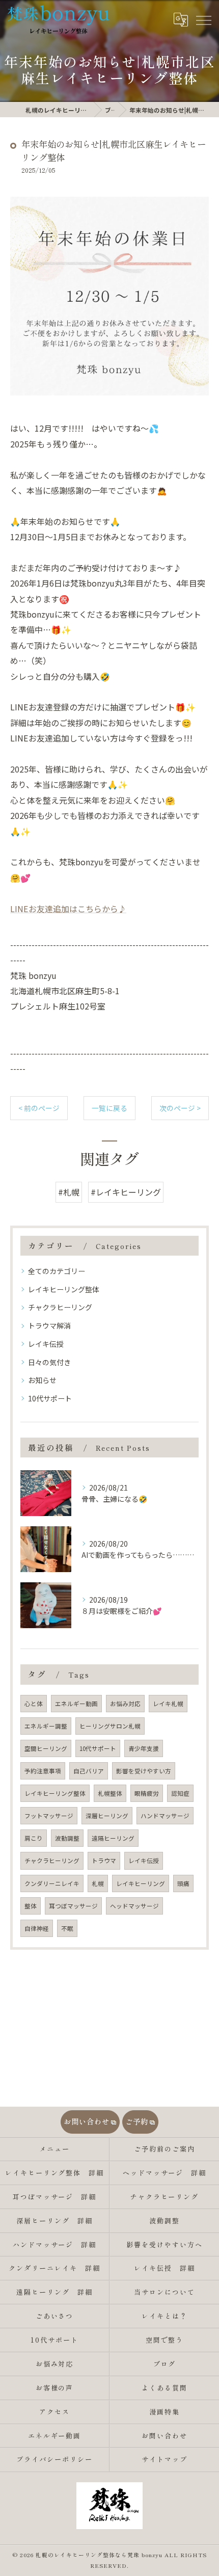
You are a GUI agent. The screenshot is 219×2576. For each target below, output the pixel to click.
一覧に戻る (109, 1108)
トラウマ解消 (49, 1325)
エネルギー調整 (46, 1726)
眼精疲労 (147, 1793)
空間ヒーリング (46, 1748)
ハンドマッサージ (165, 1816)
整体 (31, 1906)
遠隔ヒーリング (113, 1838)
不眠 (67, 1928)
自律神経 (37, 1928)
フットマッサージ (49, 1816)
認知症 (180, 1793)
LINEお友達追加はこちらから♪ (68, 909)
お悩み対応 (125, 1704)
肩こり (34, 1838)
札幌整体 (110, 1793)
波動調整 (67, 1838)
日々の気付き (49, 1362)
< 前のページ (39, 1108)
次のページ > (180, 1108)
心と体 (34, 1704)
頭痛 (183, 1883)
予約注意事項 (43, 1771)
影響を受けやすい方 (144, 1771)
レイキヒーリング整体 (64, 1289)
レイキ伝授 (46, 1344)
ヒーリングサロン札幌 (110, 1726)
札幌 (98, 1883)
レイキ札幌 (168, 1704)
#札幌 (69, 1192)
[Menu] (203, 19)
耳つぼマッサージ (73, 1906)
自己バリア (89, 1771)
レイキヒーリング (141, 1883)
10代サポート (50, 1398)
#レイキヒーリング (126, 1192)
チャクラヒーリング (60, 1307)
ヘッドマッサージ (134, 1906)
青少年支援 (144, 1748)
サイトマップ (165, 2459)
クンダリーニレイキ (52, 1883)
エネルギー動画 (76, 1704)
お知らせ (42, 1380)
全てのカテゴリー (57, 1271)
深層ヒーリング (107, 1816)
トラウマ (104, 1861)
